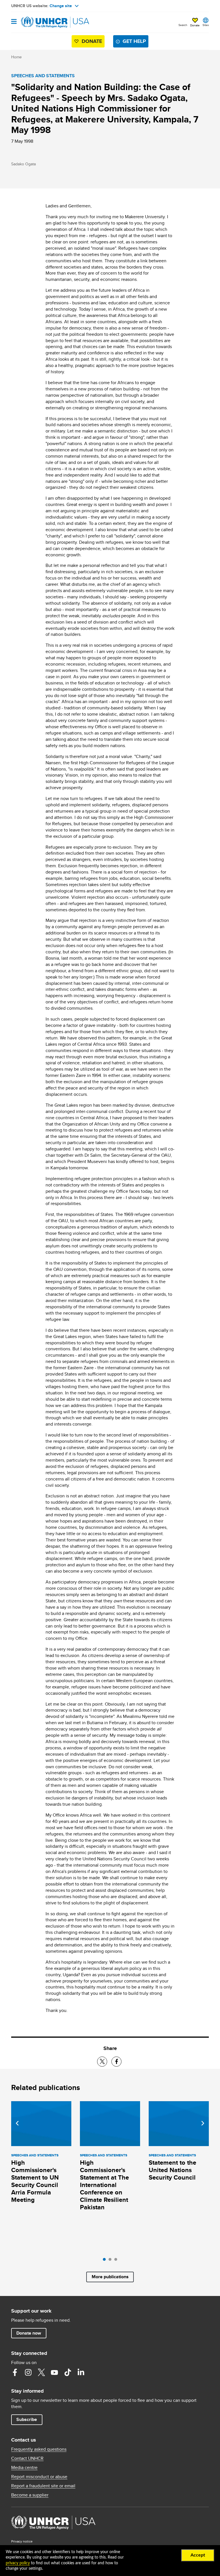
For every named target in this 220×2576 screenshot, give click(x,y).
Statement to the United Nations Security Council (172, 2170)
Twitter (41, 2372)
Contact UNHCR (27, 2458)
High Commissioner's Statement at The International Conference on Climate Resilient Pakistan (104, 2185)
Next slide (203, 2123)
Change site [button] (61, 6)
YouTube (54, 2372)
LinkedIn (81, 2372)
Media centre (24, 2468)
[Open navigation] (14, 22)
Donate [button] (195, 25)
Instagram (28, 2372)
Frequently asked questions (39, 2449)
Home (16, 57)
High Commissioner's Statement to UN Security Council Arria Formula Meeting (35, 2181)
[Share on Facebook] (116, 2062)
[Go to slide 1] (106, 2261)
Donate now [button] (29, 2333)
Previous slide (17, 2123)
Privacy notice (22, 2541)
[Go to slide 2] (111, 2261)
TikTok (68, 2372)
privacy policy (18, 2563)
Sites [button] (206, 25)
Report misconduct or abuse (39, 2477)
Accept (198, 2555)
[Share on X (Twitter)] (102, 2062)
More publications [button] (110, 2277)
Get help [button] (134, 41)
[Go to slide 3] (117, 2261)
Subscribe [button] (27, 2419)
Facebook (15, 2372)
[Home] (40, 22)
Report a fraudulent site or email (43, 2486)
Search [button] (183, 25)
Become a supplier (30, 2495)
